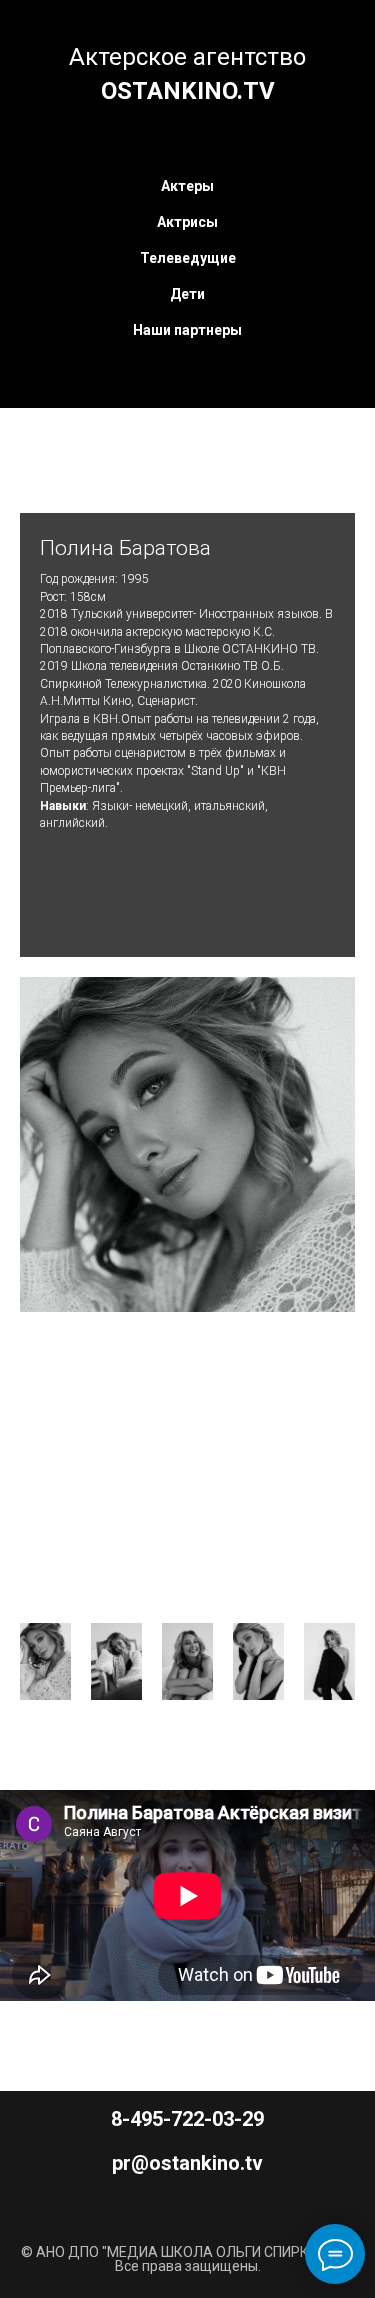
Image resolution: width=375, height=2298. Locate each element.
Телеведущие (188, 258)
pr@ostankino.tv (187, 2163)
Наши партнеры (187, 330)
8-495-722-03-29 (187, 2119)
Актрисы (187, 222)
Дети (187, 294)
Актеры (187, 186)
